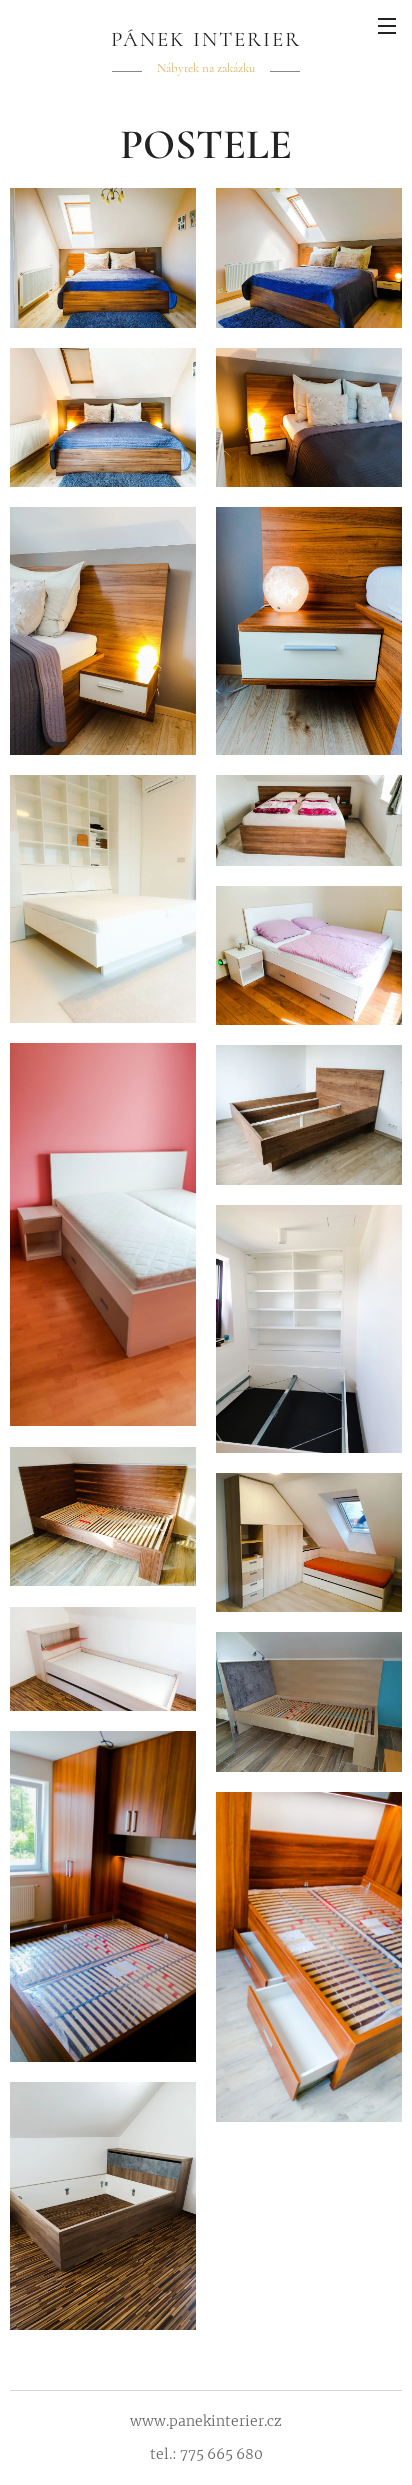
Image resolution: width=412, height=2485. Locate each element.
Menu (387, 25)
